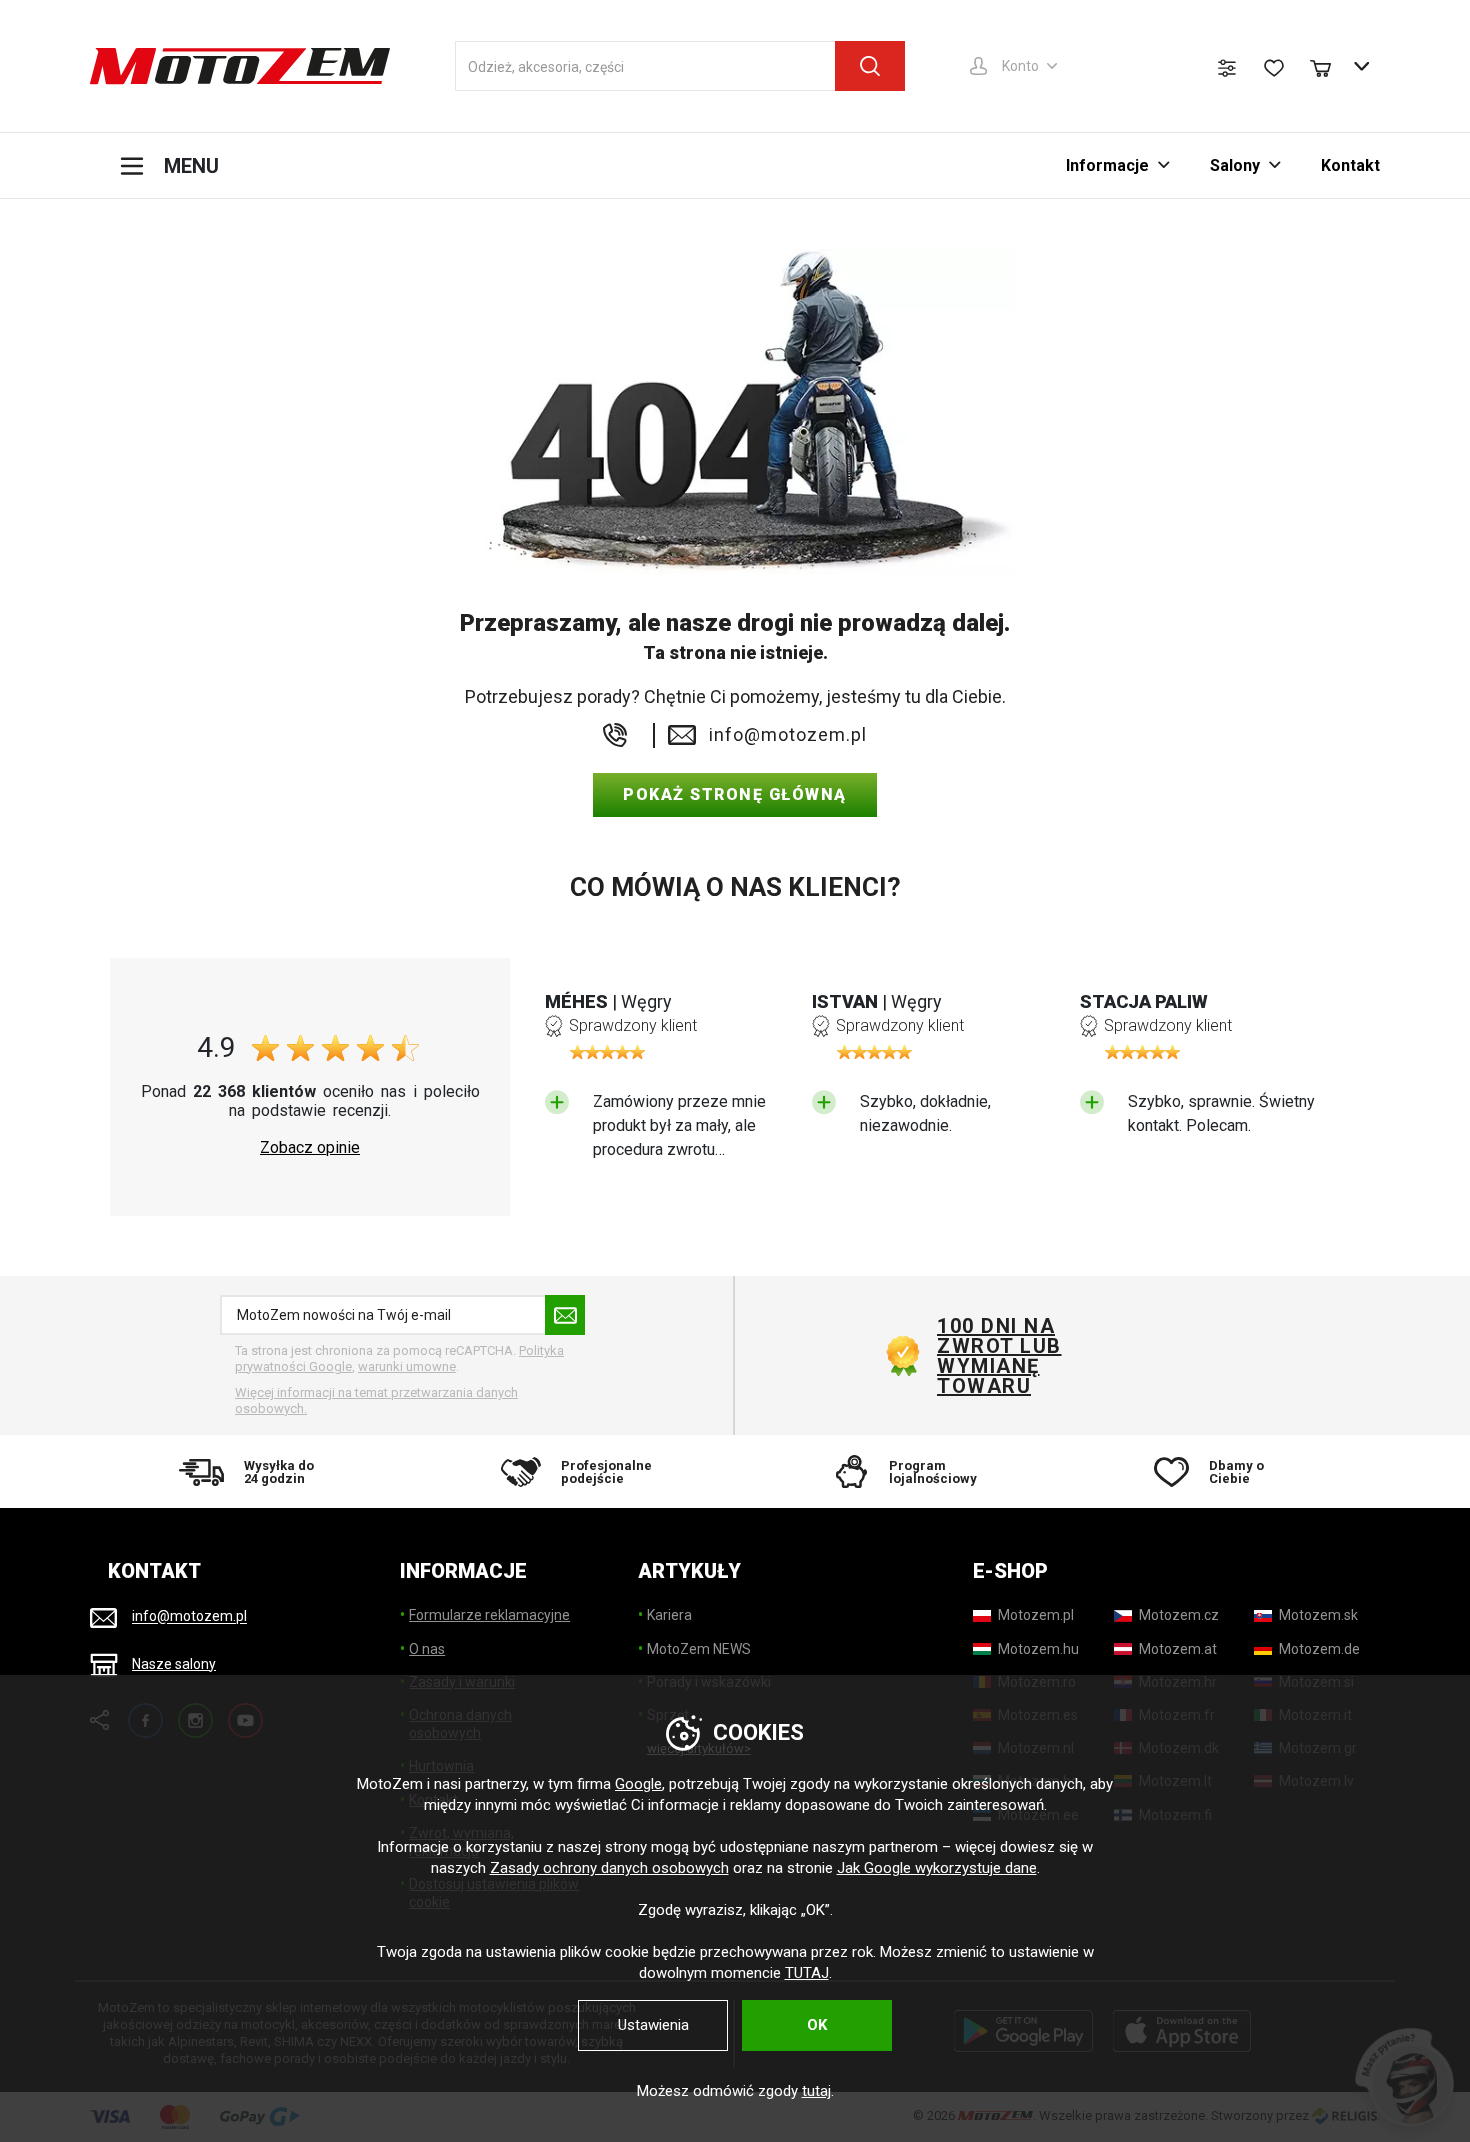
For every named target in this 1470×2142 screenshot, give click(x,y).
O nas (427, 1649)
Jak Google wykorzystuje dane (937, 1868)
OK (817, 2025)
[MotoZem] (240, 66)
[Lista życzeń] (1274, 68)
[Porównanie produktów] (1227, 68)
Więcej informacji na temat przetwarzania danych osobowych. (376, 1400)
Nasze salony (174, 1664)
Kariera (669, 1615)
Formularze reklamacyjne (489, 1615)
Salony (1235, 165)
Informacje (1107, 165)
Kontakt (1350, 165)
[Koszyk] (1330, 66)
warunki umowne (407, 1366)
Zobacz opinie (310, 1148)
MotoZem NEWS (699, 1649)
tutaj (816, 2091)
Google (638, 1784)
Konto (1020, 66)
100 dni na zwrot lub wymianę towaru (999, 1356)
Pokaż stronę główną (735, 794)
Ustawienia (653, 2025)
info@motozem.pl (788, 735)
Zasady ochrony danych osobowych (609, 1868)
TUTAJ (807, 1973)
